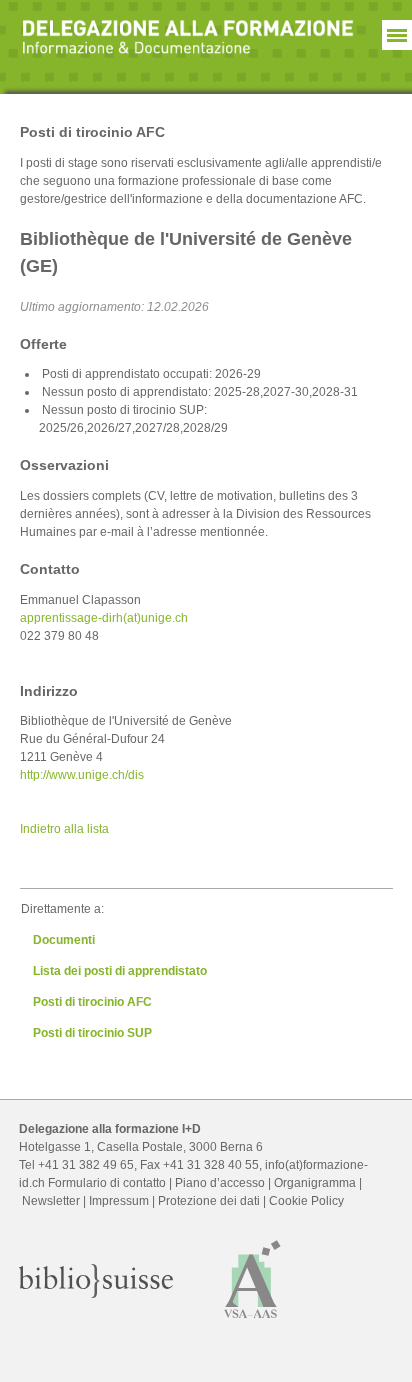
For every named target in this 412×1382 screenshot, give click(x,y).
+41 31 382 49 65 (86, 1165)
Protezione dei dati (209, 1201)
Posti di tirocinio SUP (92, 1033)
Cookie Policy (306, 1201)
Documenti (64, 940)
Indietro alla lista (64, 829)
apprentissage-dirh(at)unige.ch (104, 618)
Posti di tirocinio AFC (92, 1002)
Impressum (119, 1201)
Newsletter (51, 1201)
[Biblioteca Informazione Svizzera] (96, 1294)
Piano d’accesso (220, 1183)
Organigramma (315, 1183)
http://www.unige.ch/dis (82, 775)
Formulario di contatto (107, 1183)
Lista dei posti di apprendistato (120, 971)
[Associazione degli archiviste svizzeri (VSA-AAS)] (253, 1323)
